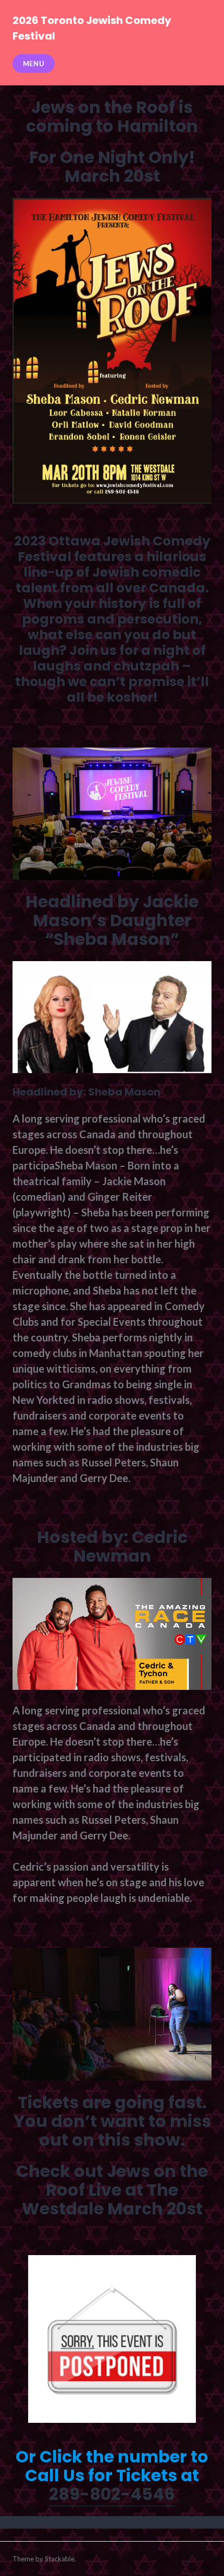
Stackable (60, 2559)
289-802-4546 (112, 2494)
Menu (34, 64)
